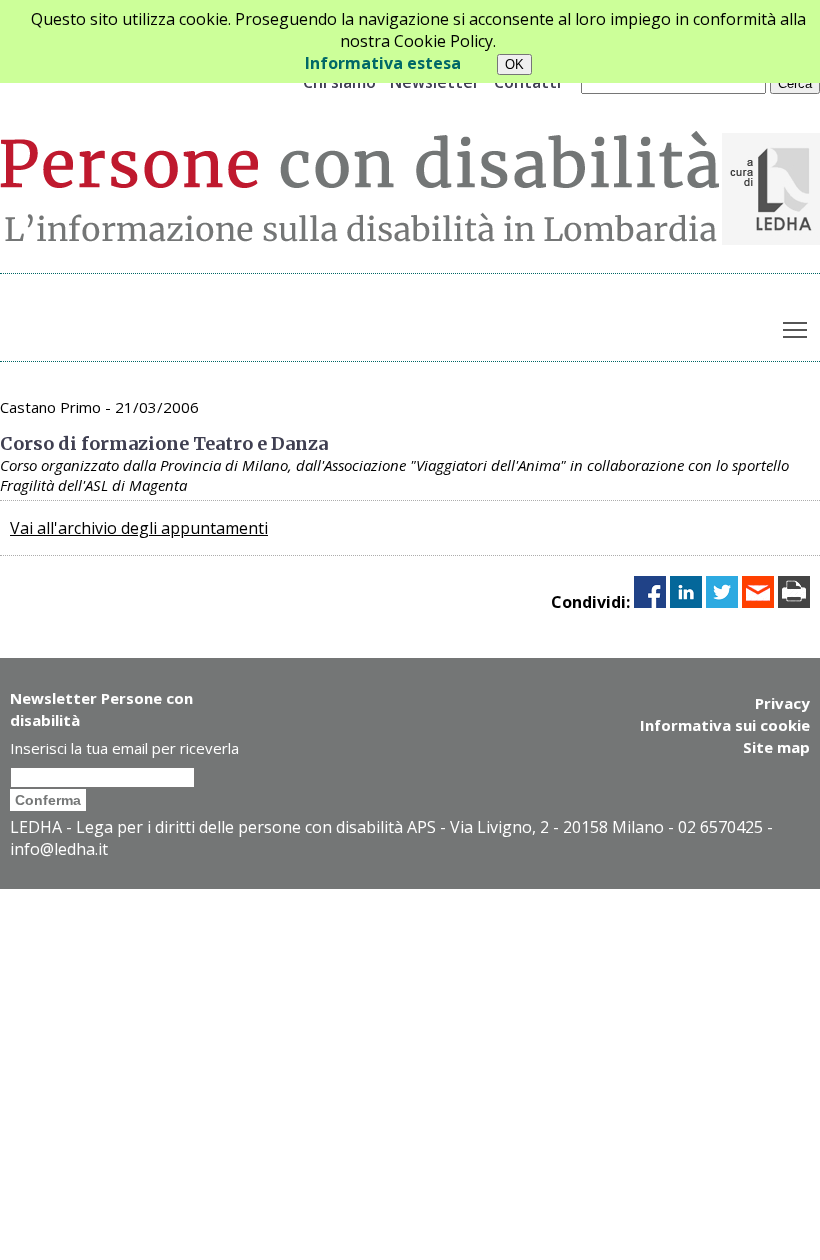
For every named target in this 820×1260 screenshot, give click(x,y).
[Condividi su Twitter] (722, 602)
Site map (776, 747)
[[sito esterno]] (771, 239)
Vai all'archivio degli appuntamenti (139, 528)
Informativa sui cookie (725, 725)
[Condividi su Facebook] (650, 602)
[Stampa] (794, 602)
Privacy (782, 703)
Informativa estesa (383, 63)
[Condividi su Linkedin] (686, 602)
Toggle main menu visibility (795, 329)
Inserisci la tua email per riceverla (124, 748)
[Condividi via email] (758, 602)
